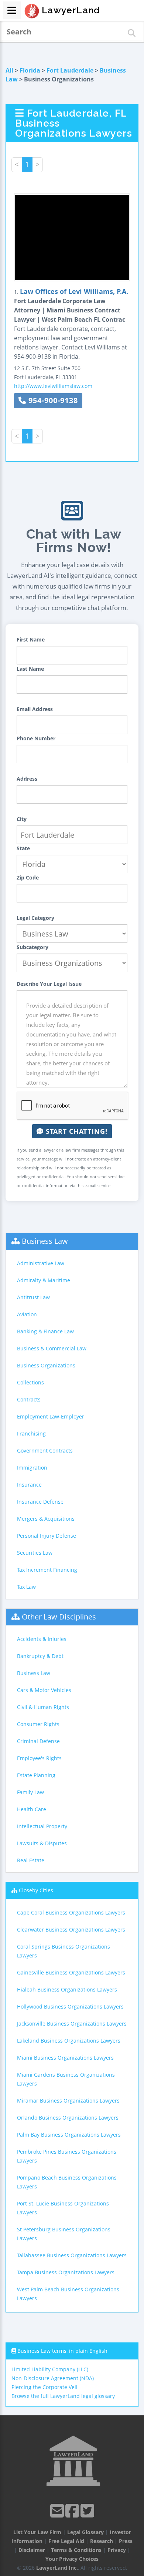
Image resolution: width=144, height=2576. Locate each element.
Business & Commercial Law (52, 1348)
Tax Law (26, 1587)
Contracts (29, 1399)
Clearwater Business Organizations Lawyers (71, 1930)
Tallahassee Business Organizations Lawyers (72, 2255)
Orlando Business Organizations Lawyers (68, 2118)
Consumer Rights (38, 1724)
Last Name (30, 669)
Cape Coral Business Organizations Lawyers (71, 1912)
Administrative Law (41, 1263)
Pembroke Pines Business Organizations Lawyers (67, 2156)
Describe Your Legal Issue (49, 984)
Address (27, 779)
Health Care (32, 1809)
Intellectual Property (42, 1826)
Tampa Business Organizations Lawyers (66, 2272)
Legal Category (35, 918)
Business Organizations (46, 1365)
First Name (31, 639)
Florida (30, 70)
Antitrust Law (33, 1297)
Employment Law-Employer (51, 1416)
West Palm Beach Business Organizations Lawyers (68, 2294)
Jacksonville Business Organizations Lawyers (72, 2024)
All (9, 70)
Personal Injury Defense (47, 1536)
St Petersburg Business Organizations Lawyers (64, 2234)
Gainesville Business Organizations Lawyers (71, 1972)
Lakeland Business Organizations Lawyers (69, 2041)
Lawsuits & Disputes (42, 1843)
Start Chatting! (76, 1131)
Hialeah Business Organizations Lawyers (67, 1989)
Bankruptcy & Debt (40, 1656)
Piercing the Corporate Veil (44, 2387)
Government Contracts (45, 1451)
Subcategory (32, 947)
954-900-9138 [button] (52, 400)
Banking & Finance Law (45, 1331)
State (23, 848)
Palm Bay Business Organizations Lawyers (69, 2135)
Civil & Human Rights (43, 1707)
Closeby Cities (36, 1890)
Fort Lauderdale (70, 70)
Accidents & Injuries (42, 1639)
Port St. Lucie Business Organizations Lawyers (63, 2208)
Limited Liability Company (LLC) (50, 2369)
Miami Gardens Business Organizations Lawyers (66, 2079)
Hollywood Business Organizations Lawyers (70, 2006)
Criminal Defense (38, 1741)
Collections (30, 1382)
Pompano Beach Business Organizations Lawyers (67, 2182)
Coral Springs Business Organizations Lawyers (64, 1951)
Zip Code (28, 877)
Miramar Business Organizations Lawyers (68, 2101)
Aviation (27, 1314)
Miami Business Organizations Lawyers (65, 2058)
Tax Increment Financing (47, 1570)
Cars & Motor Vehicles (44, 1690)
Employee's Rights (39, 1758)
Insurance (29, 1485)
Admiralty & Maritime (44, 1280)
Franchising (31, 1433)
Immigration (32, 1468)
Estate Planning (36, 1775)
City (22, 819)
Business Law (45, 1241)
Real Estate (31, 1860)
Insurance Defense (40, 1502)
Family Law (30, 1792)
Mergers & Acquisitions (46, 1519)
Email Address (35, 709)
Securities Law (35, 1553)
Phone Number (36, 738)
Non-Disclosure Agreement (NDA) (53, 2378)
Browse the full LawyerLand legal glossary (63, 2396)
